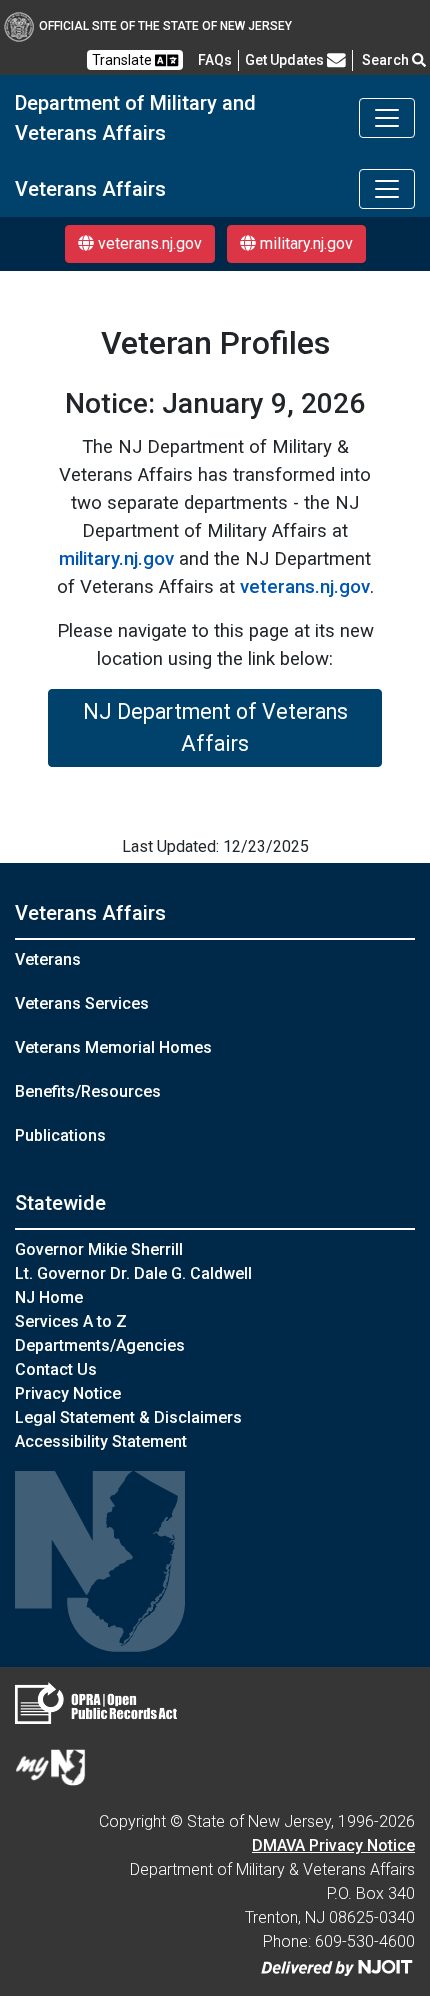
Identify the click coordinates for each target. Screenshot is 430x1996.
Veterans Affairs (90, 913)
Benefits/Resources (88, 1091)
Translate (123, 60)
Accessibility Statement (101, 1441)
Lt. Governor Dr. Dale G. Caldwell (133, 1273)
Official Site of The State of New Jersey (165, 26)
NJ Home (49, 1297)
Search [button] (387, 60)
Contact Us (56, 1369)
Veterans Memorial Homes (113, 1047)
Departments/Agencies (100, 1345)
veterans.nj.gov (148, 243)
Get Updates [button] (286, 60)
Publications (60, 1135)
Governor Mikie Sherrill (99, 1249)
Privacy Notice (68, 1393)
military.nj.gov (304, 243)
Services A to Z (71, 1321)
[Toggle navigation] (387, 118)
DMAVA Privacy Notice (333, 1845)
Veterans (48, 959)
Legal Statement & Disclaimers (128, 1417)
